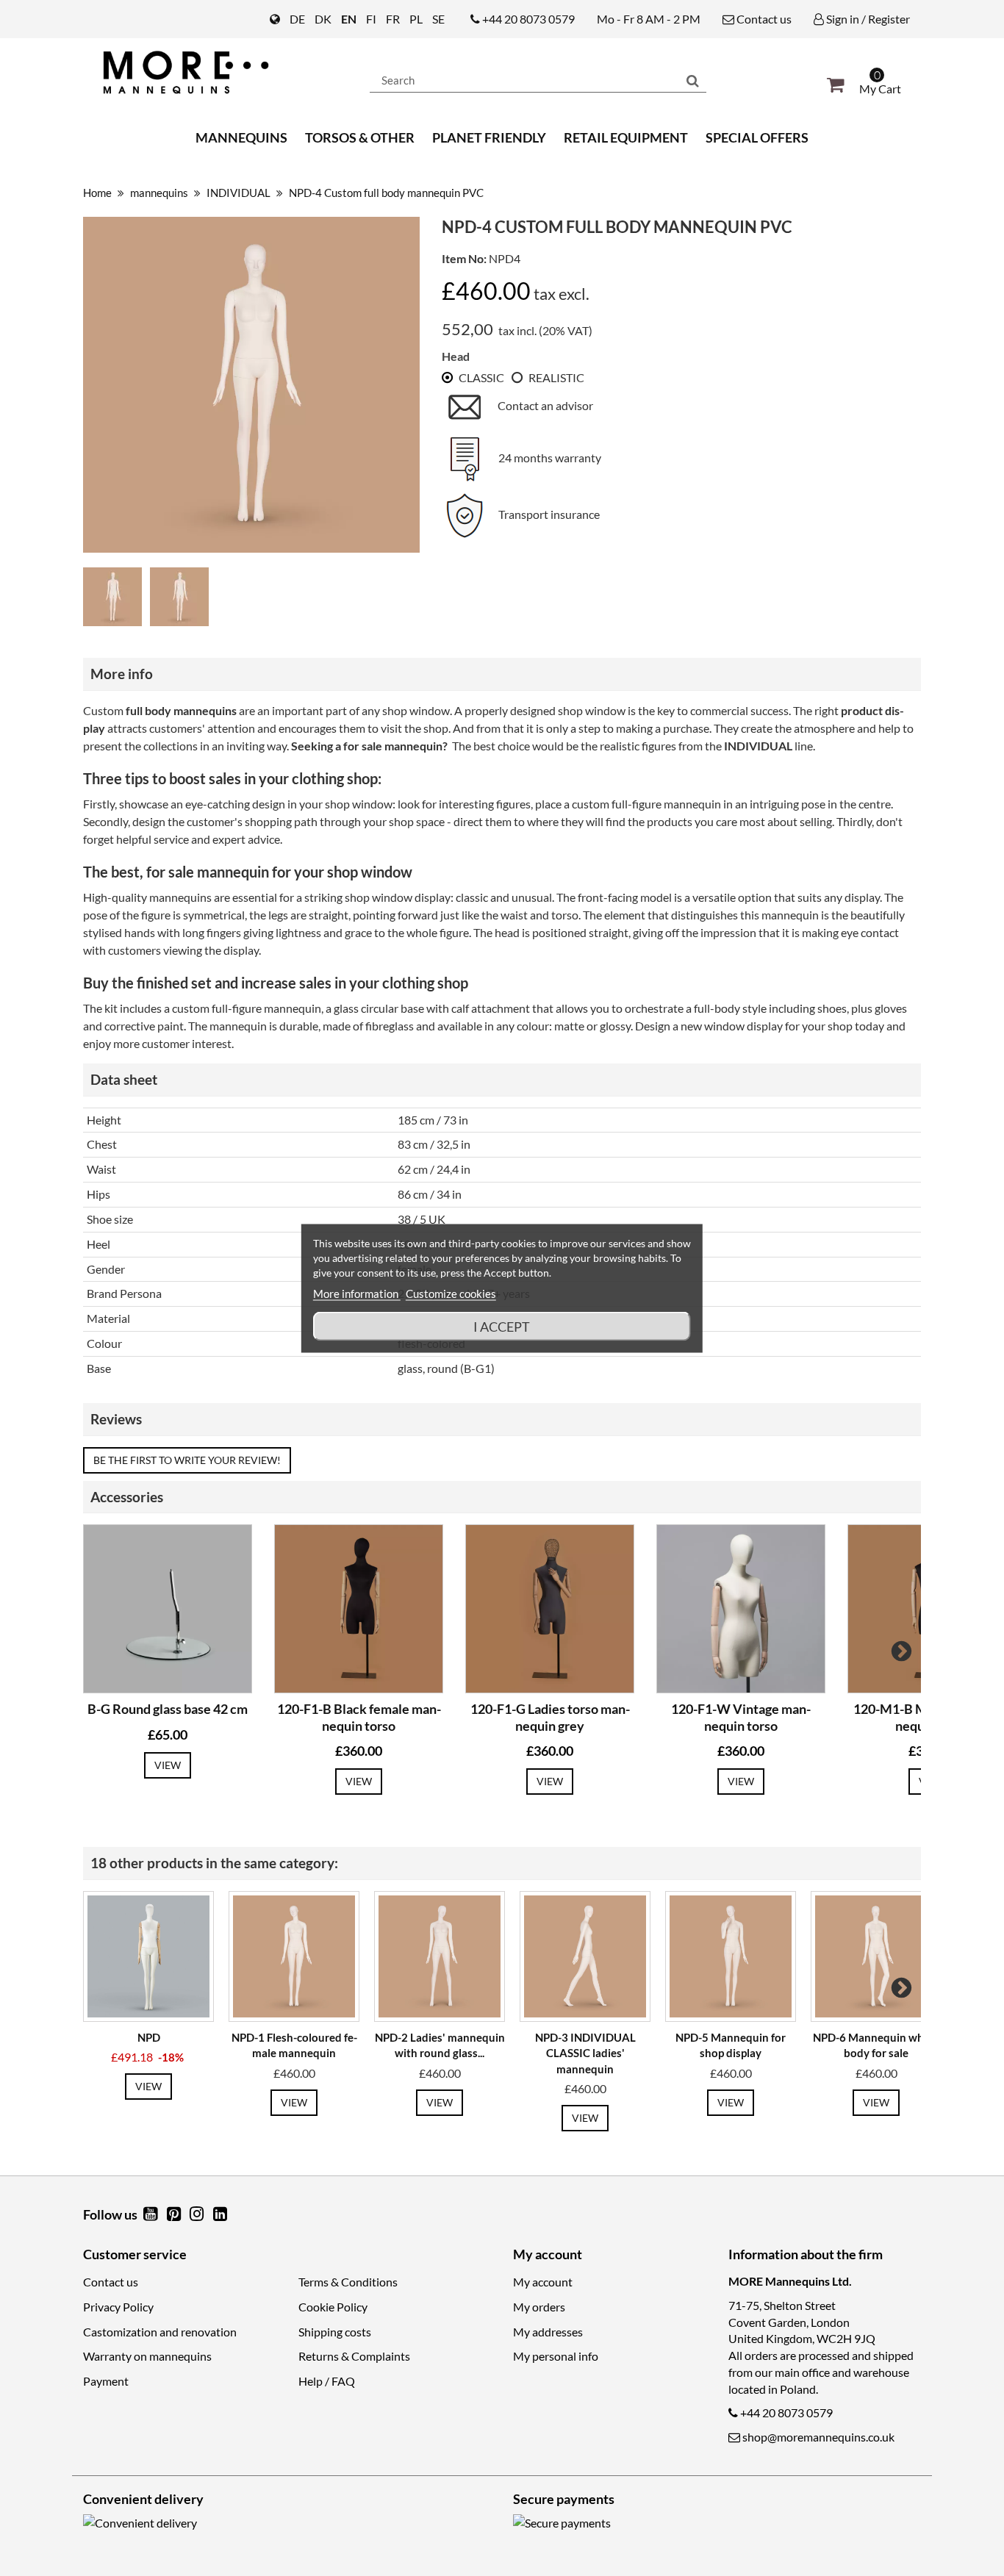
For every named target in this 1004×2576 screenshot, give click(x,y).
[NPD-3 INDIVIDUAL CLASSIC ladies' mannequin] (585, 1956)
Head (456, 356)
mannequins (241, 137)
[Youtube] (151, 2215)
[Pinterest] (175, 2215)
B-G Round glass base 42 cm (168, 1709)
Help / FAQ (327, 2381)
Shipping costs (335, 2332)
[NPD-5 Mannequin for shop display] (731, 1956)
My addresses (548, 2332)
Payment (106, 2381)
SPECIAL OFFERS (757, 137)
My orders (539, 2307)
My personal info (556, 2356)
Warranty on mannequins (147, 2356)
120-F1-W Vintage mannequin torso (741, 1717)
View (168, 1765)
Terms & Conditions (348, 2282)
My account (543, 2282)
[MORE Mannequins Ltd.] (215, 72)
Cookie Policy (333, 2307)
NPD (149, 2037)
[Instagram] (198, 2215)
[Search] (693, 80)
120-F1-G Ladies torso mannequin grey (550, 1717)
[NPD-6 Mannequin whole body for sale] (876, 1956)
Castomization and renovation (160, 2332)
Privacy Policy (118, 2307)
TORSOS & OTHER (360, 137)
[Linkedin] (220, 2215)
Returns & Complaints (354, 2356)
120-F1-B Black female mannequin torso (359, 1717)
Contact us (763, 19)
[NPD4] (115, 600)
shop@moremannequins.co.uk (818, 2437)
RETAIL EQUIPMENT (626, 137)
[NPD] (148, 1956)
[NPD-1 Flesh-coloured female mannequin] (294, 1956)
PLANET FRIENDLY (489, 137)
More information (357, 1293)
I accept (502, 1326)
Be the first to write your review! (187, 1460)
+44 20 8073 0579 (528, 19)
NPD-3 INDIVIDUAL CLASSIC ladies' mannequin (585, 2053)
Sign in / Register (867, 19)
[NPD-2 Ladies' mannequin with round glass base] (440, 1956)
